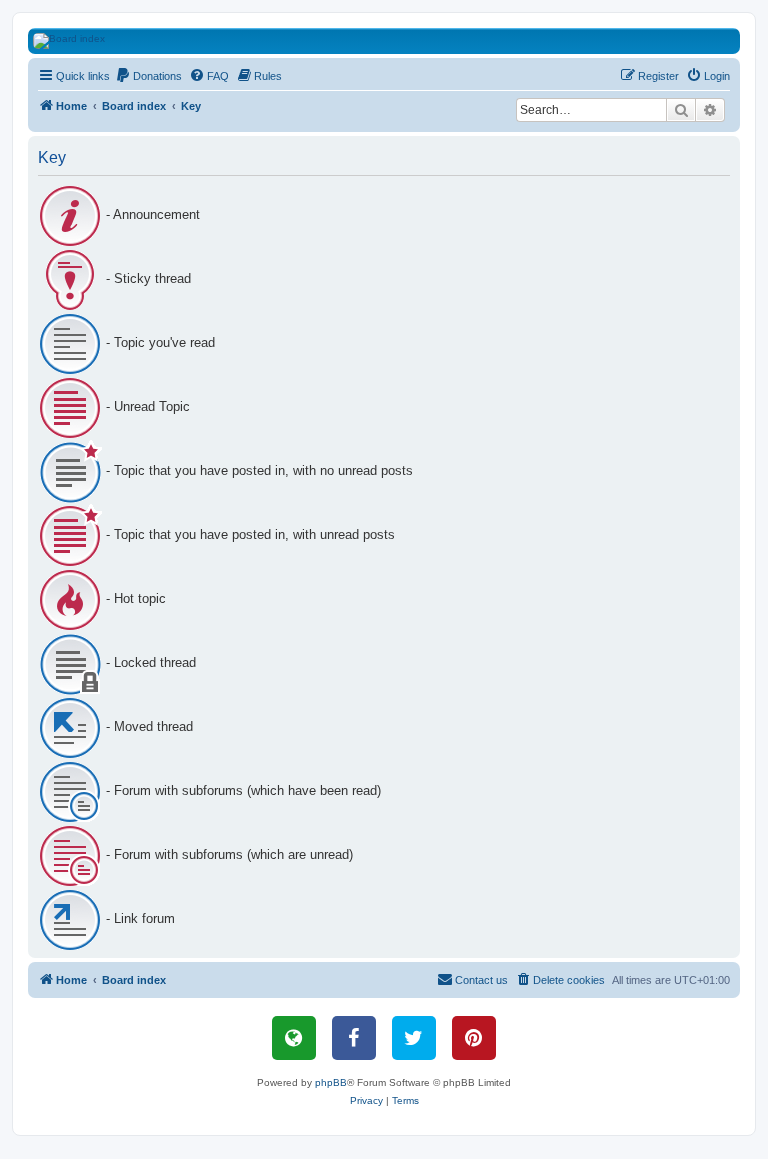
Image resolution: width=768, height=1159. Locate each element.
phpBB (331, 1082)
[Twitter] (414, 1038)
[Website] (294, 1038)
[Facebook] (354, 1038)
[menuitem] (148, 76)
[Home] (395, 41)
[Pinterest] (474, 1038)
